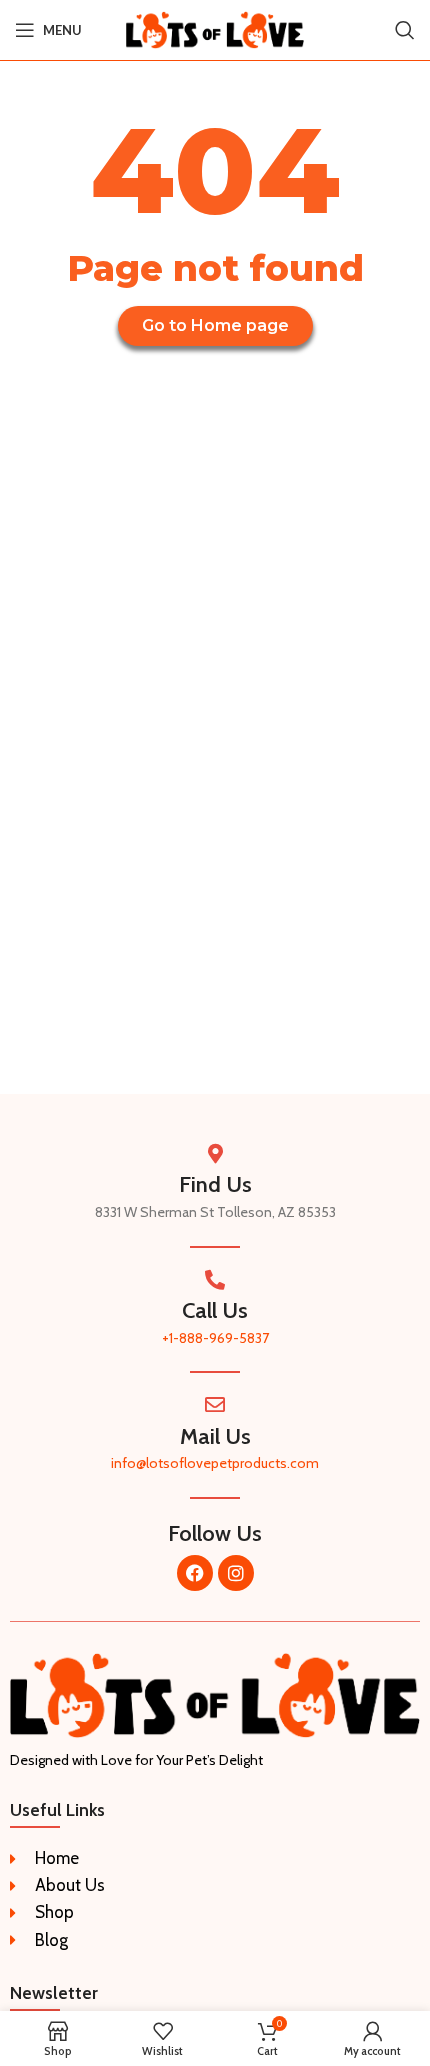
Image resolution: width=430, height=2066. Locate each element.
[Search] (405, 30)
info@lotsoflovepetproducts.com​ (215, 1463)
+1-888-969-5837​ (215, 1338)
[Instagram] (236, 1573)
